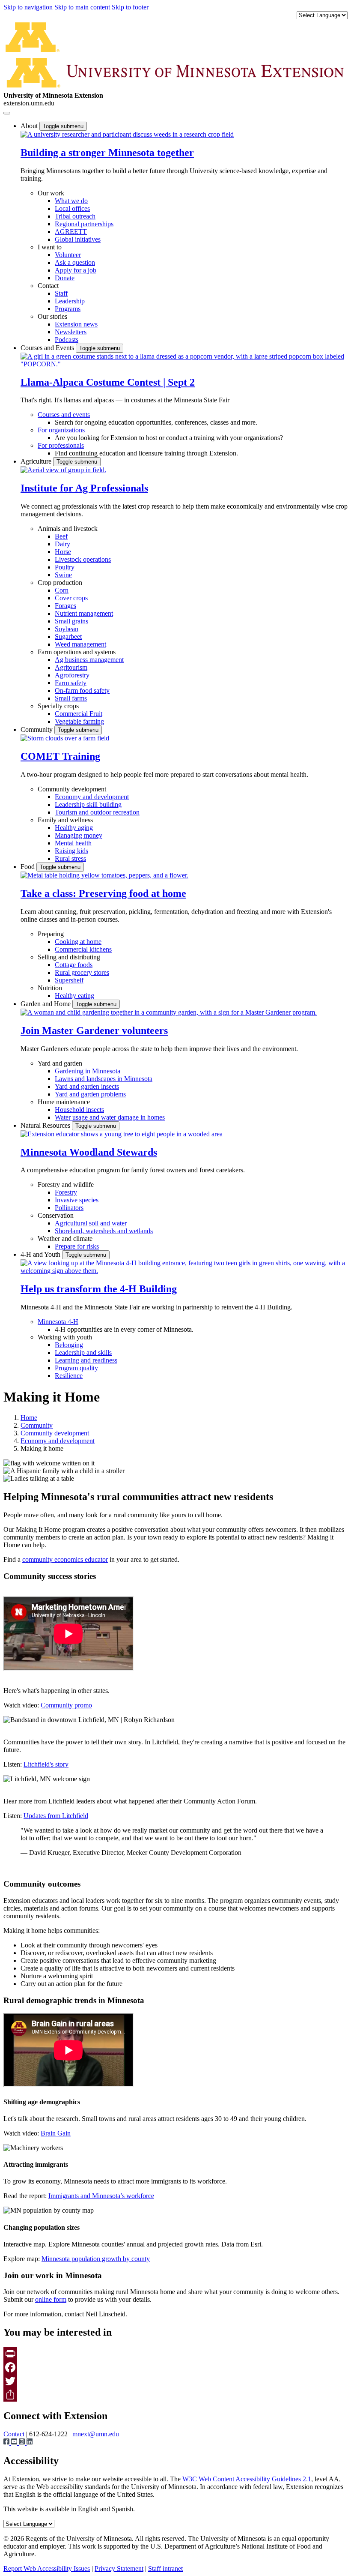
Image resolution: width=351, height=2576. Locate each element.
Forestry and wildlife (66, 1185)
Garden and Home (46, 1004)
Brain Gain (56, 2133)
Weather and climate (65, 1239)
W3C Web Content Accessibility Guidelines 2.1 (247, 2479)
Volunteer (68, 255)
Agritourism (71, 667)
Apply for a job (76, 270)
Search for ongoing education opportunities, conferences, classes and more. (156, 422)
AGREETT (71, 232)
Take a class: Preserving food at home (103, 893)
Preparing (51, 934)
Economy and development (92, 797)
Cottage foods (74, 965)
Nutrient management (84, 613)
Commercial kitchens (83, 949)
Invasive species (77, 1200)
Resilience (69, 1376)
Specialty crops (58, 706)
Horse (63, 552)
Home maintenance (64, 1102)
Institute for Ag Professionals (84, 488)
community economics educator (65, 1559)
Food (28, 867)
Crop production (60, 583)
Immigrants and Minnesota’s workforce (101, 2196)
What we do (71, 201)
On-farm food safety (82, 690)
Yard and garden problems (90, 1094)
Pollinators (69, 1208)
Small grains (71, 621)
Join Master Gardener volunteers (94, 1030)
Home (29, 1418)
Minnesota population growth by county (96, 2259)
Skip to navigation (29, 7)
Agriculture (37, 461)
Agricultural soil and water (91, 1223)
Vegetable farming (79, 721)
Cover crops (71, 598)
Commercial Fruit (79, 714)
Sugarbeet (68, 637)
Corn (62, 590)
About (30, 126)
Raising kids (71, 851)
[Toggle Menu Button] (7, 113)
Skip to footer (130, 7)
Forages (65, 606)
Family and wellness (65, 820)
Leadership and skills (83, 1352)
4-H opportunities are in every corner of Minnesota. (124, 1329)
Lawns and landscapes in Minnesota (104, 1079)
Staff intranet (165, 2569)
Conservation (56, 1215)
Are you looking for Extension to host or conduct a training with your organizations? (169, 438)
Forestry (66, 1192)
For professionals (61, 445)
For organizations (61, 430)
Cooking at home (78, 942)
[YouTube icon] (15, 2443)
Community (37, 729)
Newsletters (71, 332)
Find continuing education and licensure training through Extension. (146, 453)
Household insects (79, 1110)
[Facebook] (175, 2367)
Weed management (80, 644)
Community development (72, 789)
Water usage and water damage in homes (110, 1117)
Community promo (66, 1705)
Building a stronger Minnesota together (107, 153)
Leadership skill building (88, 804)
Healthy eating (74, 996)
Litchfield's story (46, 1764)
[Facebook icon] (7, 2443)
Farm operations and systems (77, 652)
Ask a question (75, 262)
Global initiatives (78, 239)
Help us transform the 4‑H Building (99, 1289)
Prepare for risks (77, 1246)
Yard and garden (60, 1063)
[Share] (175, 2395)
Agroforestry (72, 675)
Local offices (72, 208)
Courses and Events (48, 348)
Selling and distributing (69, 957)
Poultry (65, 567)
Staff (61, 293)
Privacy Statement (119, 2569)
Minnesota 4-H (58, 1322)
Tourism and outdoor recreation (97, 812)
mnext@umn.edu (96, 2434)
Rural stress (70, 858)
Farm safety (71, 683)
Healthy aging (74, 828)
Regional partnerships (84, 224)
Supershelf (69, 980)
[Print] (175, 2354)
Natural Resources (46, 1125)
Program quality (76, 1368)
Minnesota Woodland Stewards (89, 1152)
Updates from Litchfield (56, 1816)
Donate (65, 278)
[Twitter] (175, 2381)
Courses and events (64, 415)
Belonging (69, 1345)
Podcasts (67, 340)
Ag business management (89, 660)
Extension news (76, 324)
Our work (51, 193)
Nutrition (50, 988)
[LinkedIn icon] (30, 2443)
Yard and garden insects (87, 1086)
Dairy (62, 544)
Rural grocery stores (82, 972)
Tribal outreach (75, 216)
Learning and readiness (86, 1360)
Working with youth (65, 1337)
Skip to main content (83, 7)
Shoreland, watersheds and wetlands (104, 1231)
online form (51, 2299)
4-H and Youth (41, 1254)
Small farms (71, 698)
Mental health (73, 843)
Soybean (67, 629)
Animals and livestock (68, 529)
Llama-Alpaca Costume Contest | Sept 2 (108, 382)
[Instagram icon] (23, 2443)
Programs (68, 309)
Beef (61, 536)
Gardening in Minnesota (88, 1071)
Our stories (52, 316)
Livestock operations (83, 559)
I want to (50, 247)
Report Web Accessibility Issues (47, 2569)
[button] (127, 134)
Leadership (70, 301)
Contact (48, 286)
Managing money (79, 835)
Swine (63, 575)
